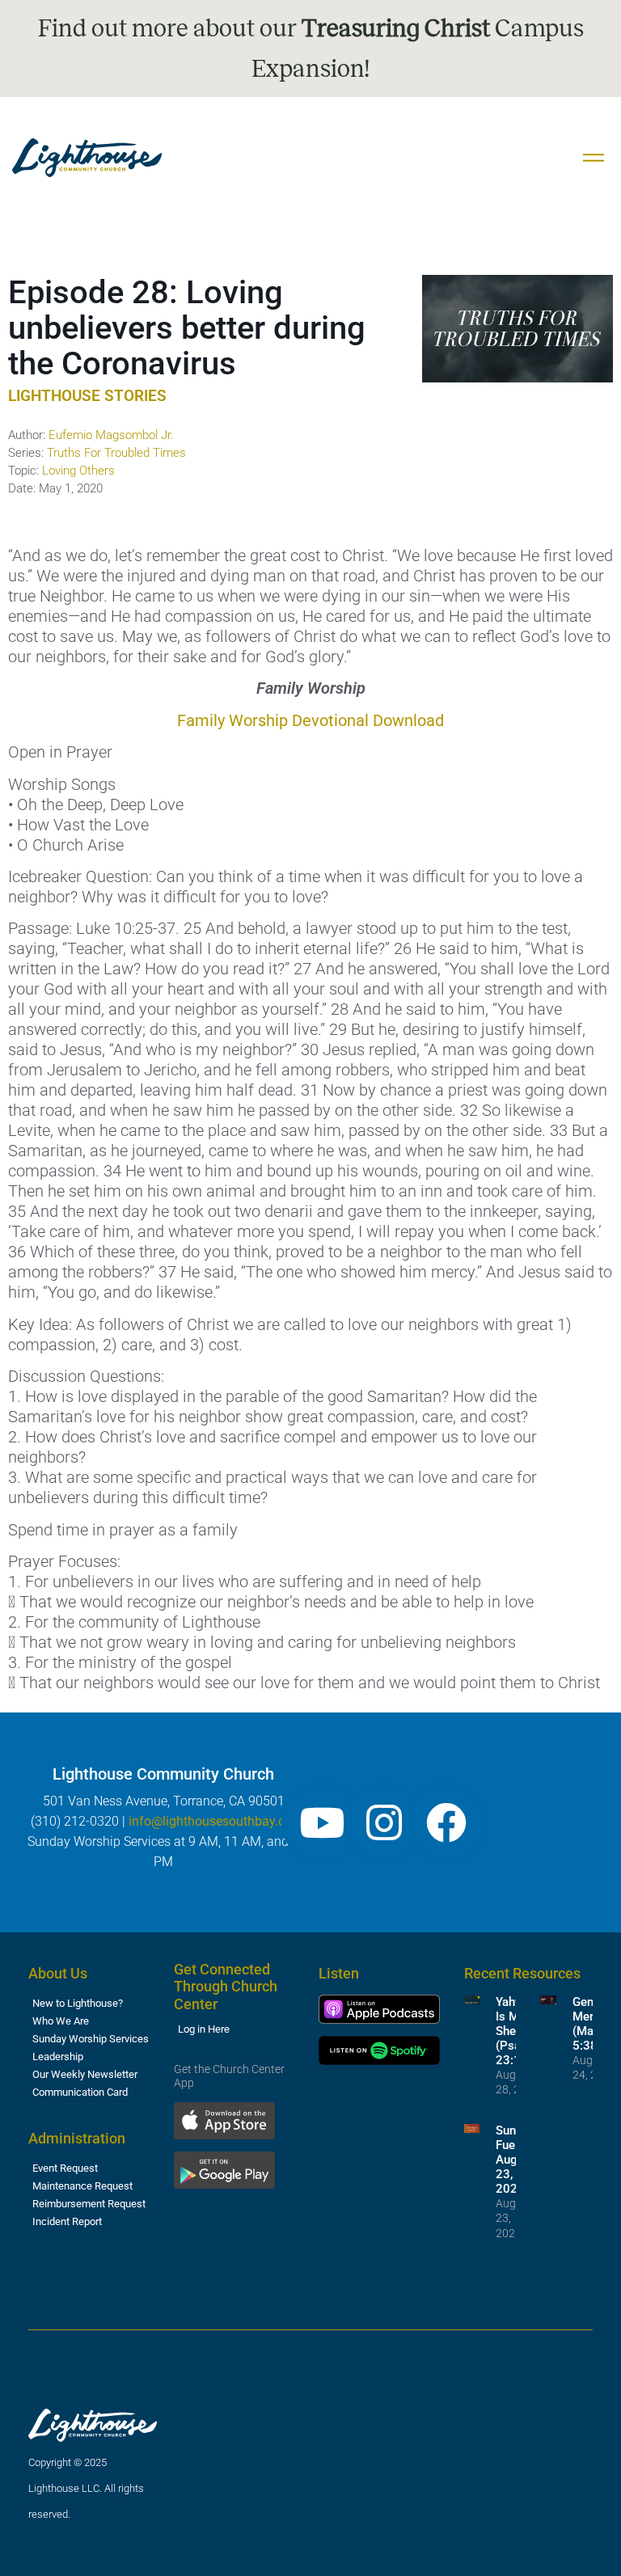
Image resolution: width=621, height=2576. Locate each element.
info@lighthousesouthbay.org (213, 1821)
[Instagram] (384, 1822)
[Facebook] (446, 1822)
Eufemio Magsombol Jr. (111, 435)
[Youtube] (322, 1822)
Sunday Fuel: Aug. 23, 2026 (515, 2160)
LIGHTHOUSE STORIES (87, 396)
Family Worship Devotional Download (310, 720)
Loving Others (78, 471)
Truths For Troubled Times (116, 453)
